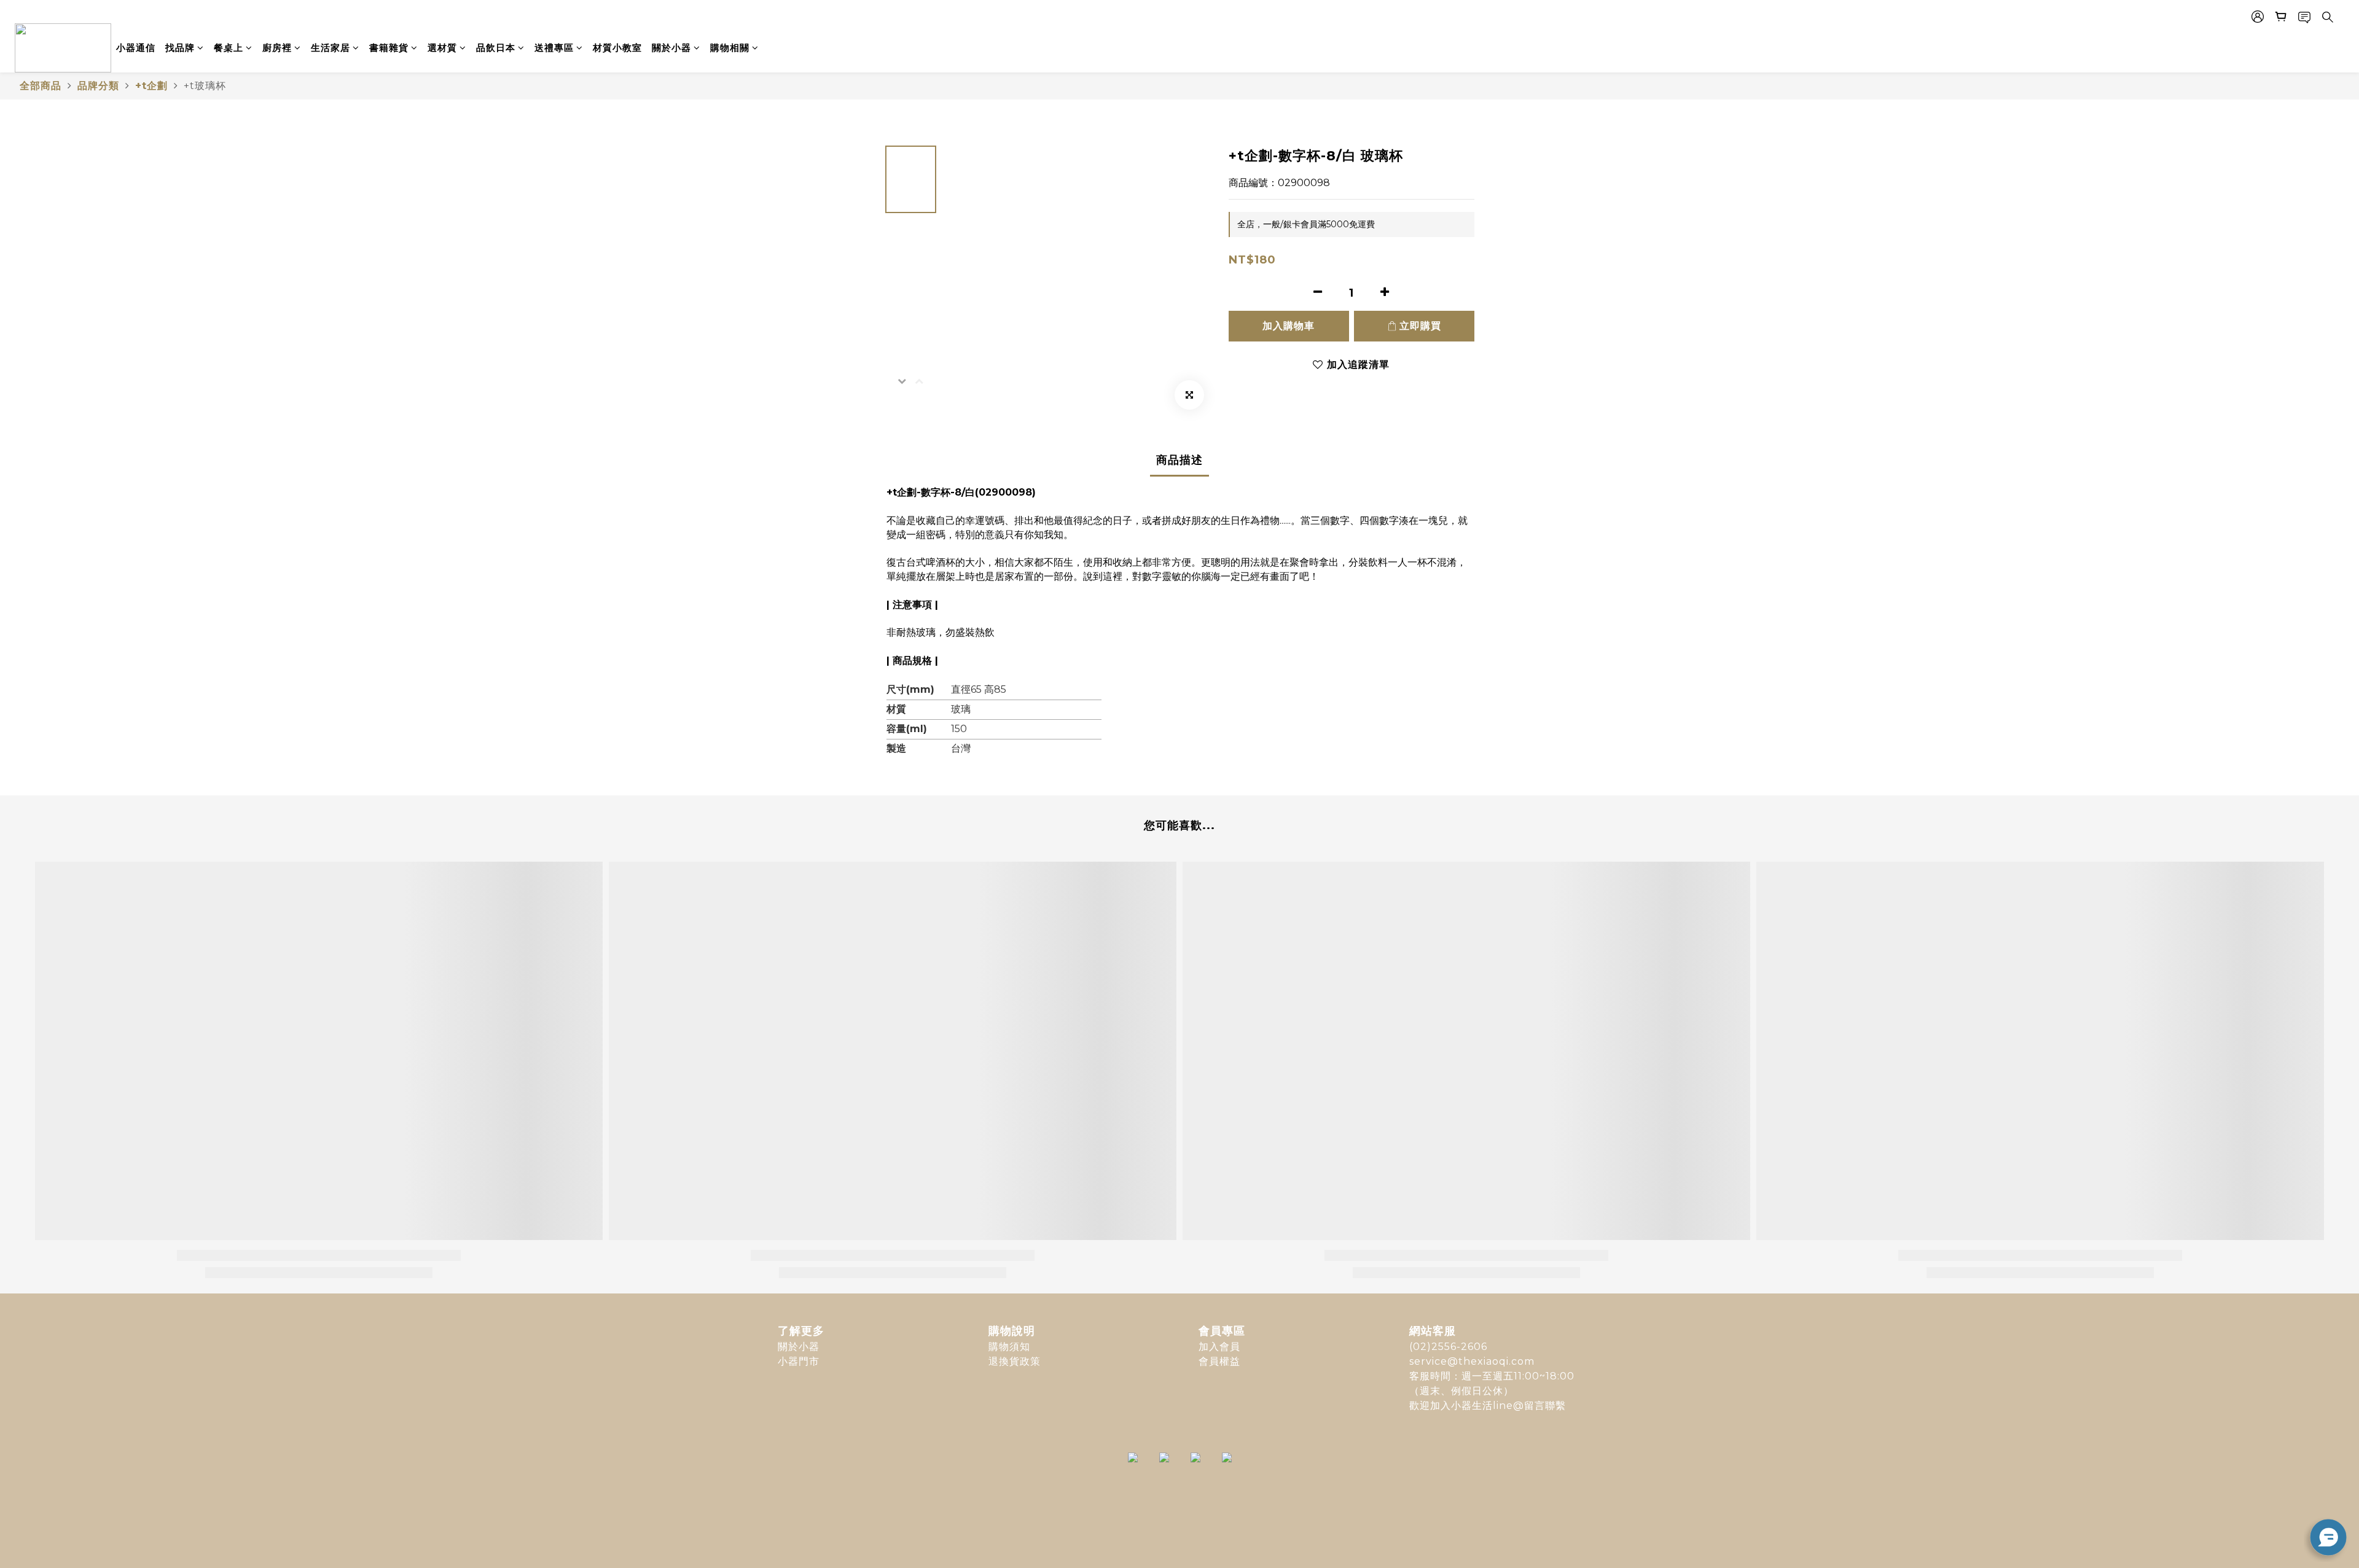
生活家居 (331, 48)
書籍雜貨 (389, 48)
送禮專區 (554, 48)
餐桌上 (229, 48)
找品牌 (180, 48)
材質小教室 (617, 48)
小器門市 (799, 1361)
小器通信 (136, 48)
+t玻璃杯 (205, 86)
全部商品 (41, 86)
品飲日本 (496, 48)
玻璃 (961, 709)
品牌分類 (98, 86)
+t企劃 (151, 86)
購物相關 (730, 48)
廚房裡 (277, 48)
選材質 (442, 48)
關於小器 (671, 48)
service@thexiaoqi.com (1472, 1361)
